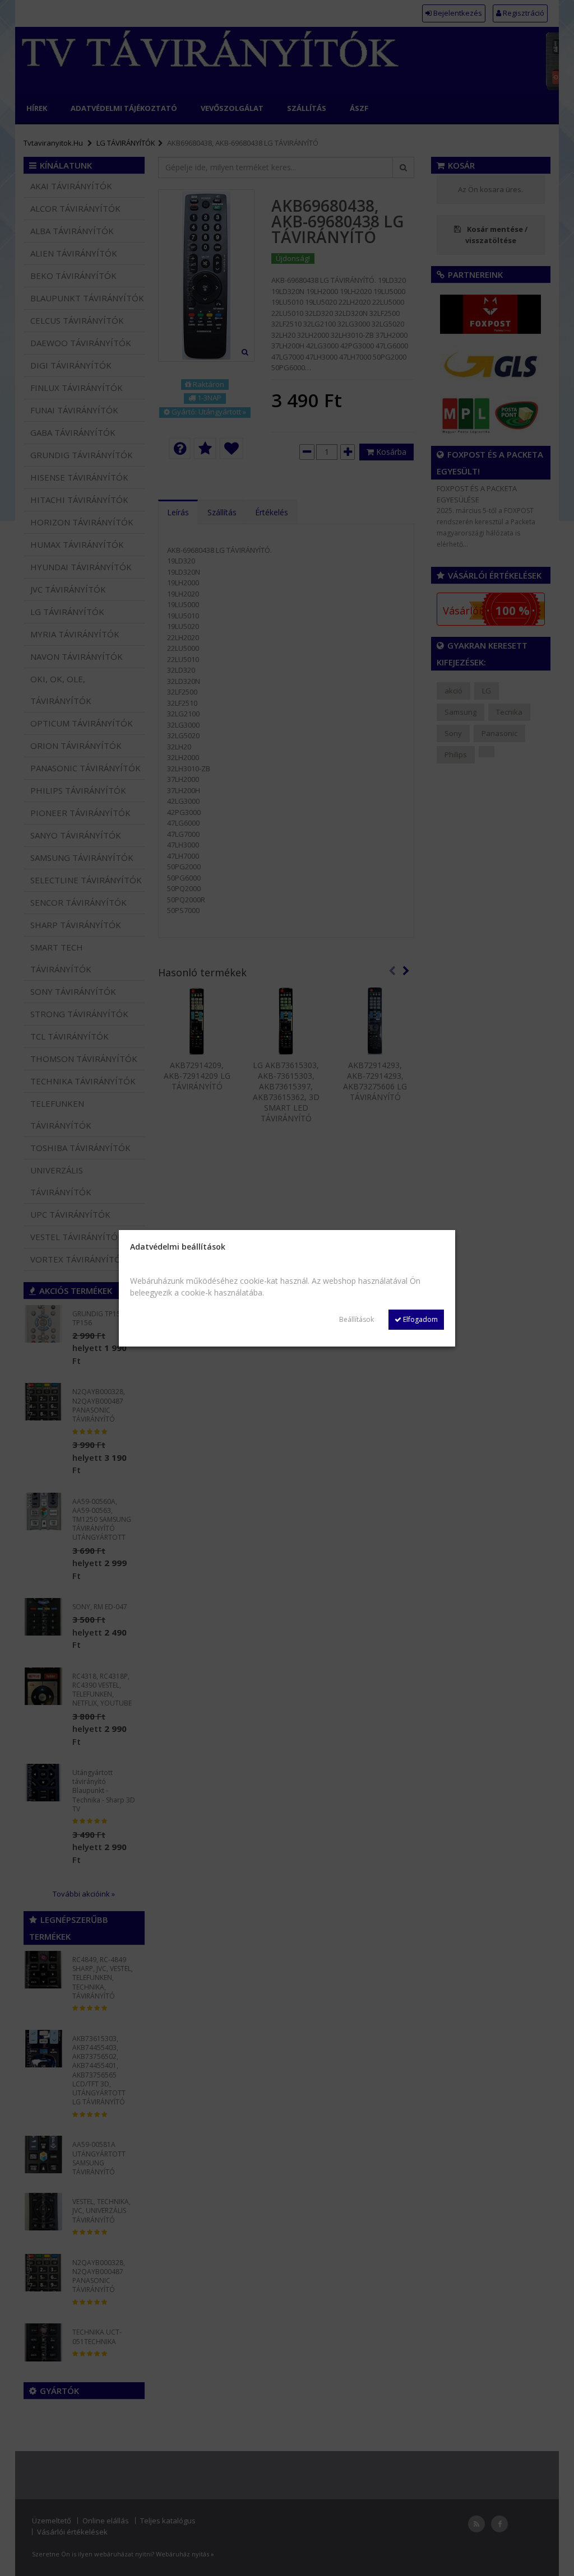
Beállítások (357, 1319)
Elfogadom (420, 1319)
